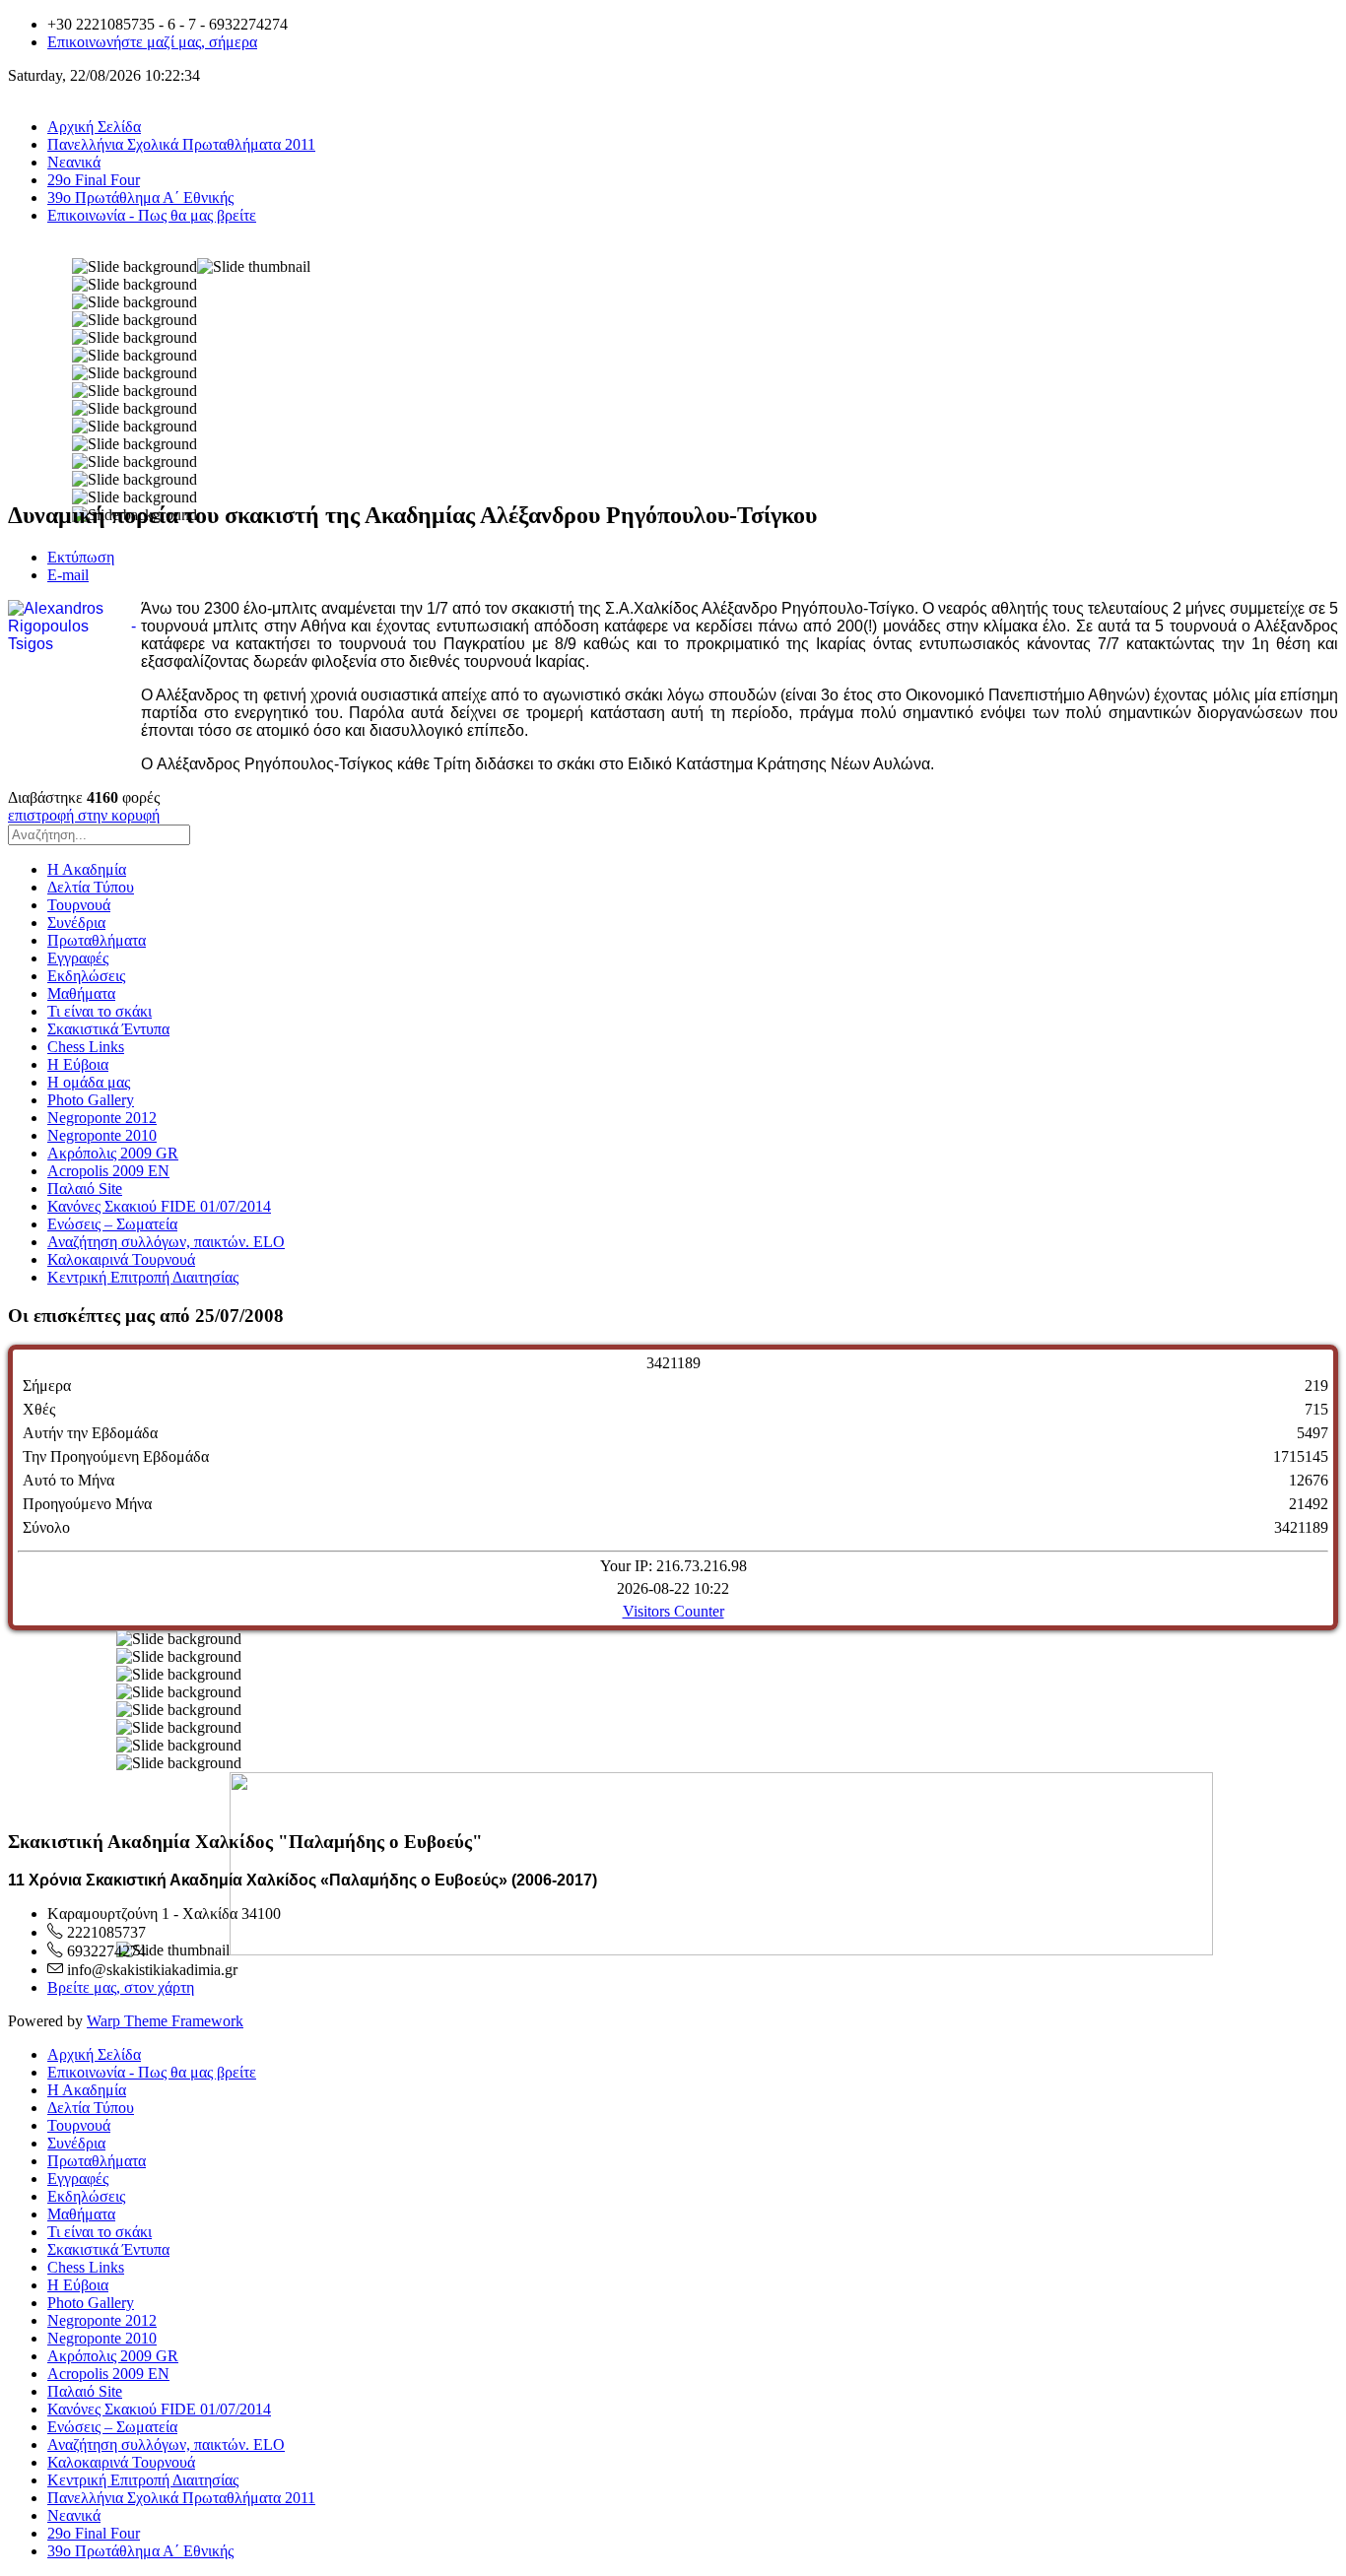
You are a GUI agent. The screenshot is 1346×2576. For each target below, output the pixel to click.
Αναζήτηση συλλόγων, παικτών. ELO (166, 1242)
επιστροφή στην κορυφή (84, 815)
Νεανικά (74, 162)
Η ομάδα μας (89, 1082)
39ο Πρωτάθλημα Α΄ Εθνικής (140, 198)
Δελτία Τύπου (91, 887)
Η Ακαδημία (87, 869)
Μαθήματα (81, 993)
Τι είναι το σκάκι (100, 1011)
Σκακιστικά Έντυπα (108, 1029)
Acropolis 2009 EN (108, 1171)
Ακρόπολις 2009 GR (113, 1153)
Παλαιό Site (85, 1189)
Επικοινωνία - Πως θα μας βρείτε (152, 215)
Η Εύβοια (78, 1064)
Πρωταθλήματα (97, 940)
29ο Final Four (94, 180)
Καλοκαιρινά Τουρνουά (121, 1259)
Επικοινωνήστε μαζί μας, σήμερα (152, 42)
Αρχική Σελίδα (94, 127)
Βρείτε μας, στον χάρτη (121, 1987)
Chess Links (86, 1047)
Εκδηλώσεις (86, 976)
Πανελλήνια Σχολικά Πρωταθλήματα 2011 (181, 144)
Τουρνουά (79, 905)
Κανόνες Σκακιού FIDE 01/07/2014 (159, 1206)
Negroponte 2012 (102, 1118)
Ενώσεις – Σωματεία (112, 1224)
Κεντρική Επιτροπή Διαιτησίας (143, 1277)
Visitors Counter (673, 1611)
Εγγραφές (78, 958)
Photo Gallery (91, 1100)
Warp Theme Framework (165, 2021)
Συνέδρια (76, 923)
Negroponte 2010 (102, 1135)
